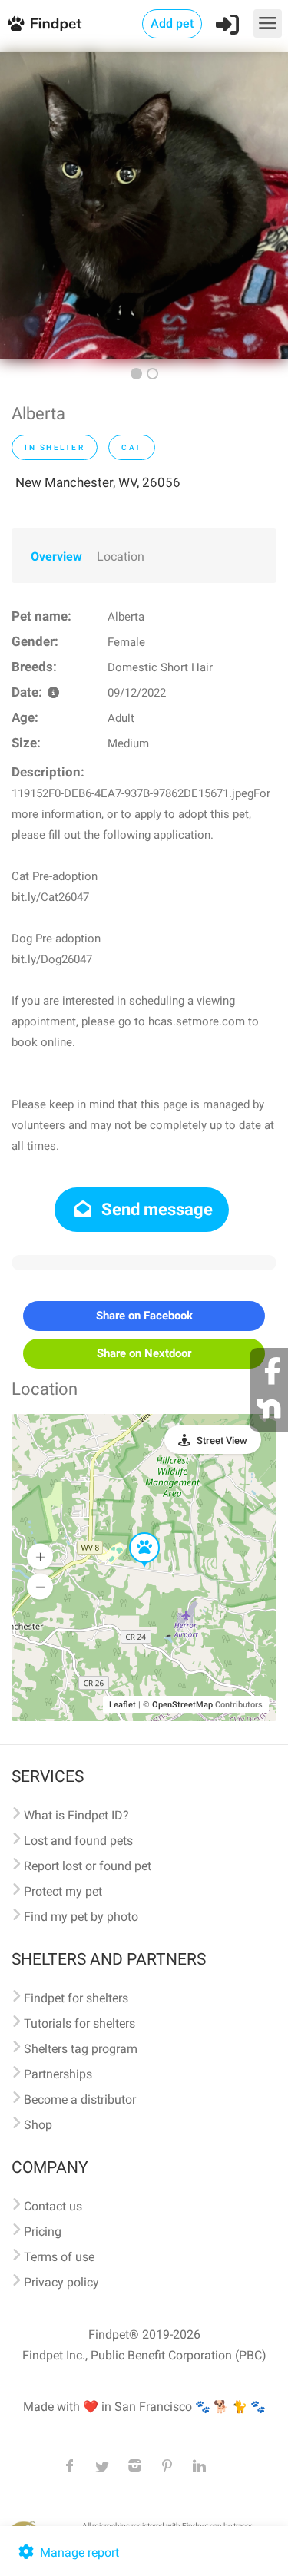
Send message (155, 1209)
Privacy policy (61, 2282)
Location (121, 556)
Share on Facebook (144, 1316)
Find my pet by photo (81, 1917)
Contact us (53, 2206)
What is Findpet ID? (76, 1815)
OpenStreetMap (182, 1705)
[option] (144, 206)
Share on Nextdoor (144, 1353)
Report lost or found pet (88, 1866)
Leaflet (122, 1705)
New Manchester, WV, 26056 (98, 482)
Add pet (172, 23)
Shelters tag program (81, 2049)
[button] (134, 1533)
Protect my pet (63, 1891)
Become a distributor (80, 2099)
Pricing (43, 2232)
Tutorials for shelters (79, 2023)
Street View (222, 1440)
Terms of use (59, 2257)
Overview (56, 556)
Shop (38, 2125)
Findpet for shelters (76, 1998)
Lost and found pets (78, 1841)
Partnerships (58, 2074)
